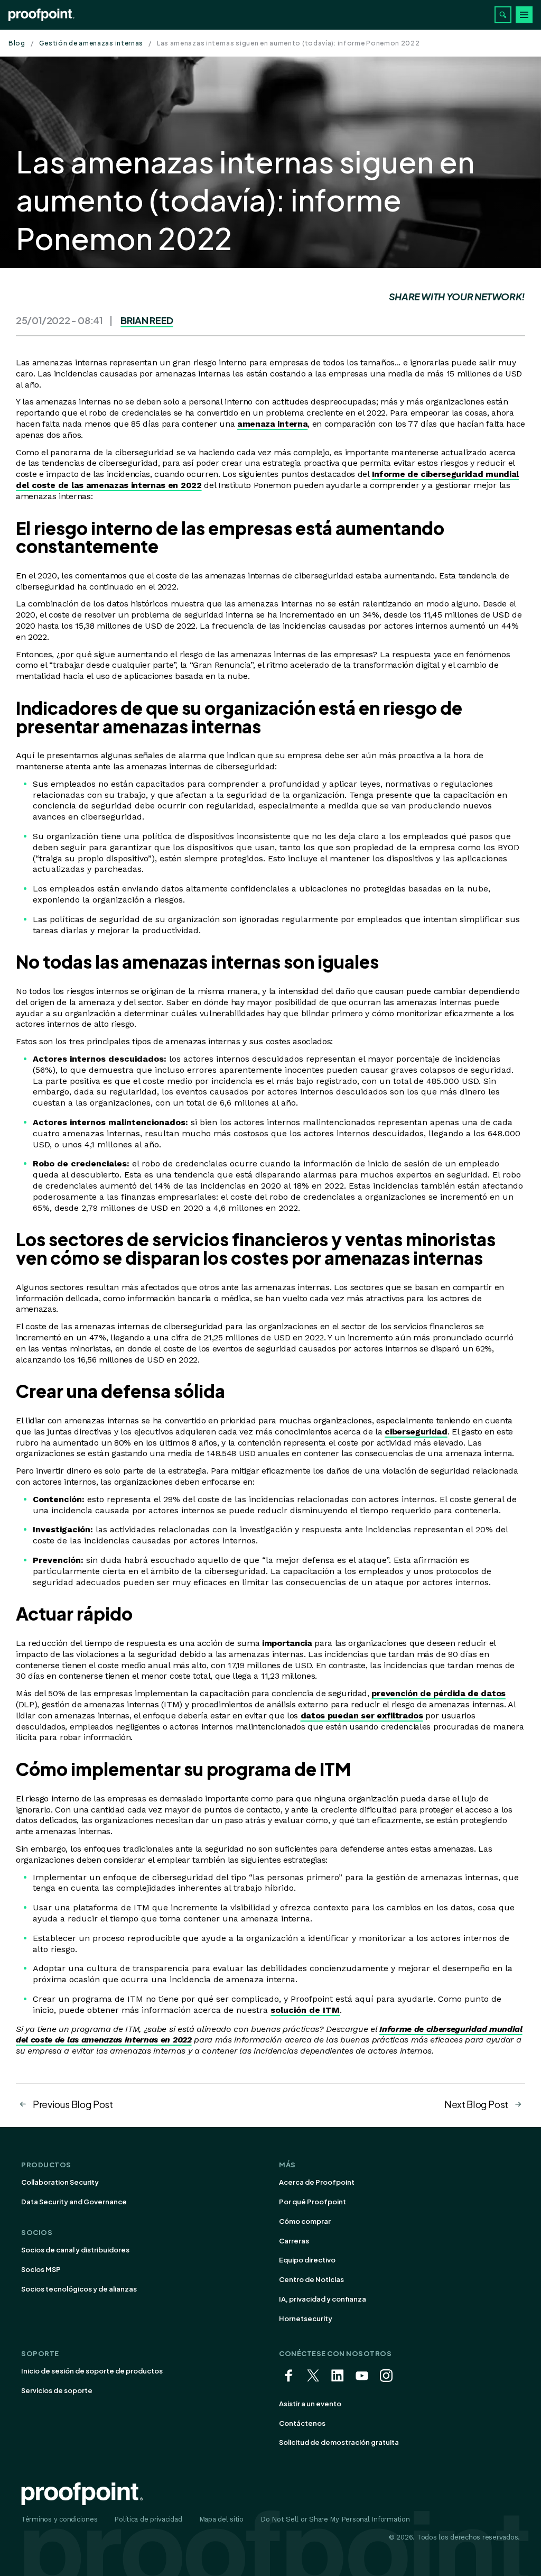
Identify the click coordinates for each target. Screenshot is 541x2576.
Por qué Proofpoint (313, 2202)
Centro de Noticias (311, 2279)
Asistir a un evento (310, 2404)
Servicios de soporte (57, 2390)
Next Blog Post (476, 2104)
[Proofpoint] (41, 15)
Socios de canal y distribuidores (75, 2250)
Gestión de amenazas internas (91, 43)
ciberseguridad (416, 1432)
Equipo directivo (307, 2260)
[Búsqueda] (503, 15)
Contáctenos (302, 2423)
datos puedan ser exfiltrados (362, 1715)
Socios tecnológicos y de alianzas (79, 2289)
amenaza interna (272, 424)
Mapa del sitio (221, 2519)
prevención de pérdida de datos (438, 1693)
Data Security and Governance (74, 2202)
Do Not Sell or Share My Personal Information (335, 2519)
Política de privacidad (148, 2519)
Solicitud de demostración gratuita (339, 2442)
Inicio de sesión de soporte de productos (92, 2371)
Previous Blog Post (73, 2104)
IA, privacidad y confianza (323, 2299)
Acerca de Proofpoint (317, 2182)
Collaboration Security (60, 2182)
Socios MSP (41, 2269)
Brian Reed (147, 320)
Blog (17, 43)
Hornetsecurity (306, 2319)
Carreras (294, 2241)
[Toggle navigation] (524, 15)
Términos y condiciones (59, 2519)
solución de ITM (305, 2010)
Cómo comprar (305, 2221)
